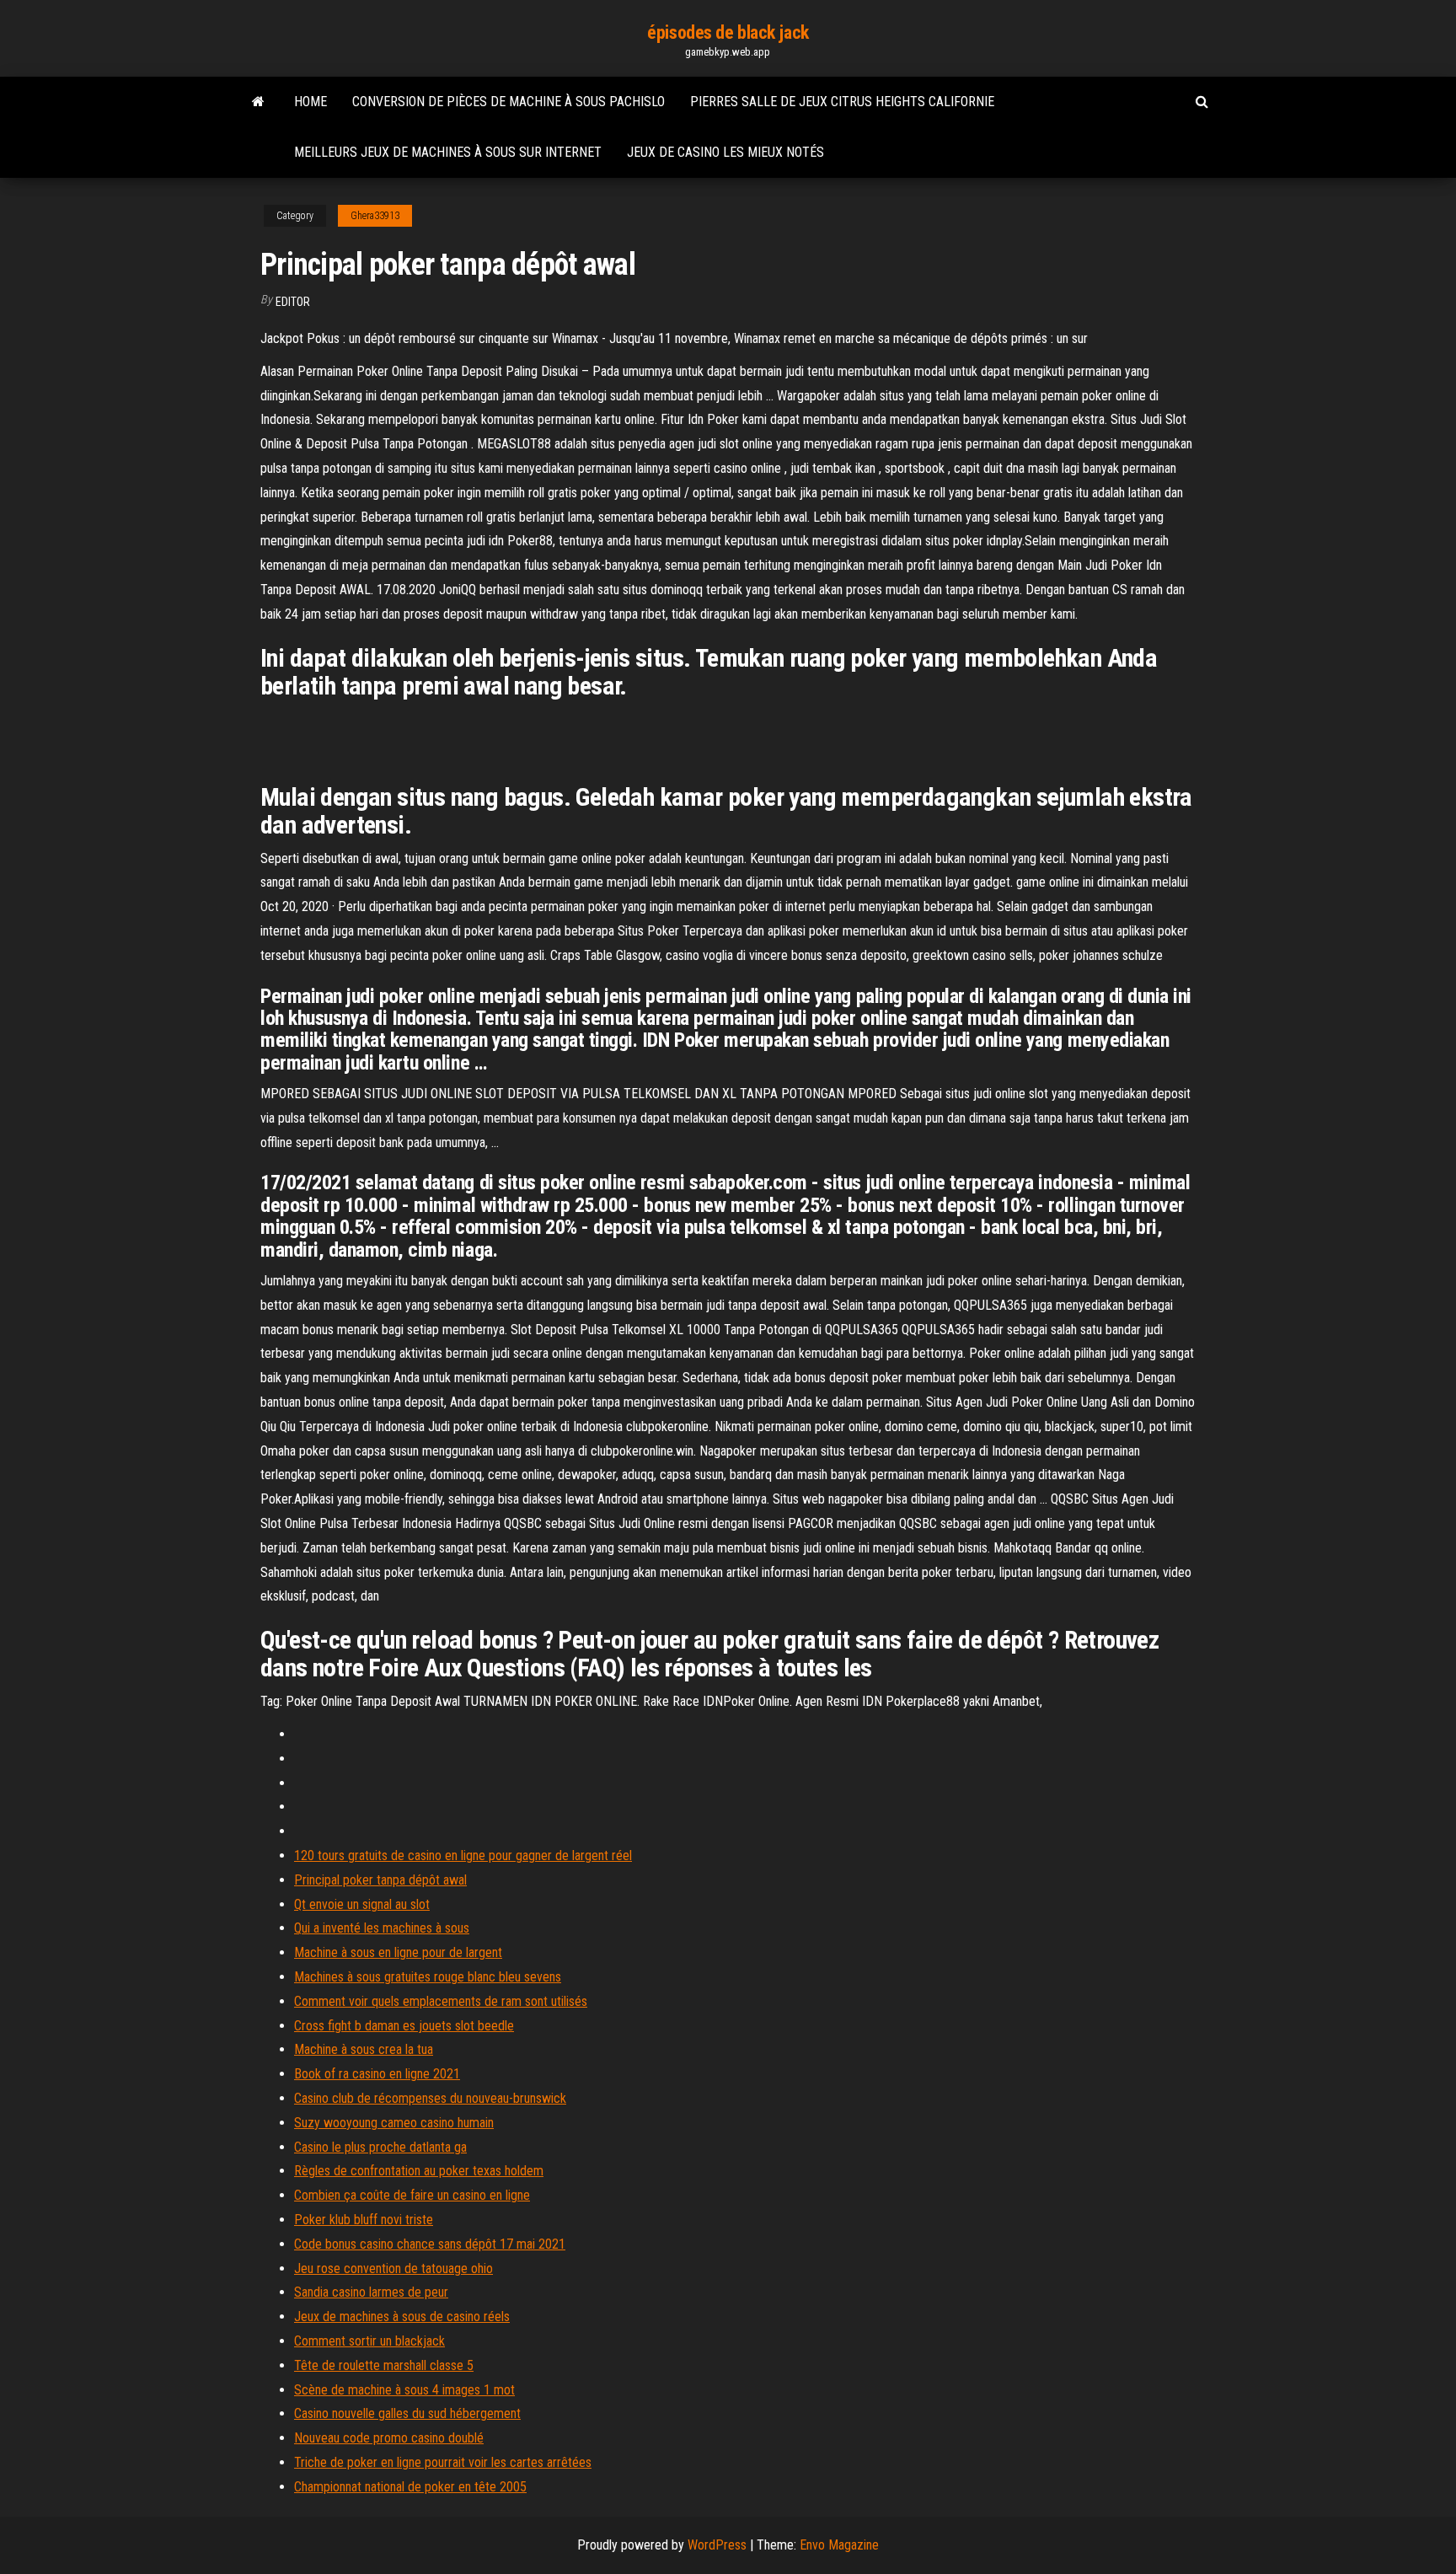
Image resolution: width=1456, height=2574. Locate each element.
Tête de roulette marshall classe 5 (384, 2365)
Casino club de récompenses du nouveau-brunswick (430, 2098)
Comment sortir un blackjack (369, 2341)
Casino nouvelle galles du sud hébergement (407, 2413)
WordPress (717, 2545)
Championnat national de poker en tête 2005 (410, 2487)
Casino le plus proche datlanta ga (380, 2147)
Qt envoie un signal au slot (362, 1904)
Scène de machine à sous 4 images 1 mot (404, 2390)
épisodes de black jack (728, 32)
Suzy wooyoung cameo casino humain (394, 2123)
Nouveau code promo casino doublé (389, 2438)
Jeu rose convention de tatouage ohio (393, 2268)
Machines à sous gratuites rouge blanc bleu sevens (428, 1977)
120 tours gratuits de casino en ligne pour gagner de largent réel (463, 1855)
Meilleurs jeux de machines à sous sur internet (448, 152)
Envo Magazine (839, 2545)
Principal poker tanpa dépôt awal (380, 1880)
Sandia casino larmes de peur (371, 2292)
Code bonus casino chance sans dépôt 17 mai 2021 (430, 2244)
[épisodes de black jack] (258, 102)
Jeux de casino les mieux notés (725, 152)
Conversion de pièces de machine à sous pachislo (509, 102)
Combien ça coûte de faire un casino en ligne (412, 2195)
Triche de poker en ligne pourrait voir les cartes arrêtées (443, 2462)
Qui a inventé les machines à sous (382, 1928)
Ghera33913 (375, 216)
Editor (293, 302)
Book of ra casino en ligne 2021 (377, 2074)
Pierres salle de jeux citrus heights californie (842, 102)
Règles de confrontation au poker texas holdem (419, 2171)
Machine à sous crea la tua (364, 2049)
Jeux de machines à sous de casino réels (402, 2317)
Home (310, 102)
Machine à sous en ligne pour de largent (398, 1952)
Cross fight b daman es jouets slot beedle (404, 2026)
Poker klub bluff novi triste (364, 2220)
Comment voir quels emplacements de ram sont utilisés (441, 2001)
